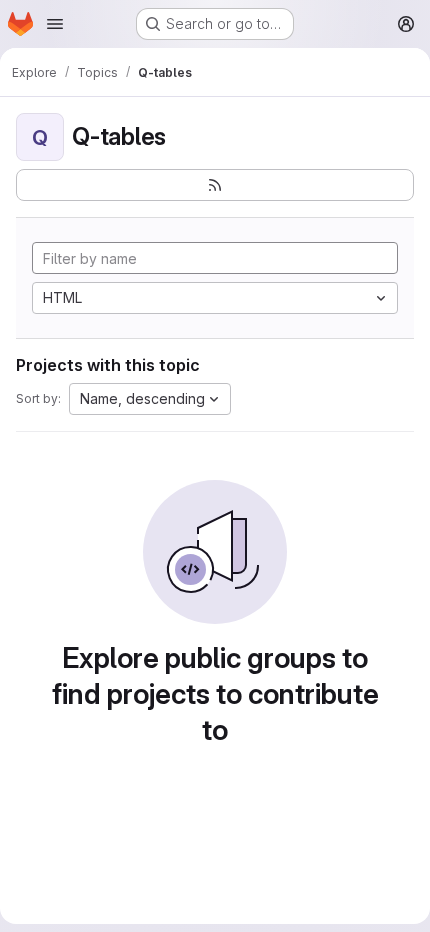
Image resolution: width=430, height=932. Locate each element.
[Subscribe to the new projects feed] (215, 185)
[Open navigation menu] (55, 24)
